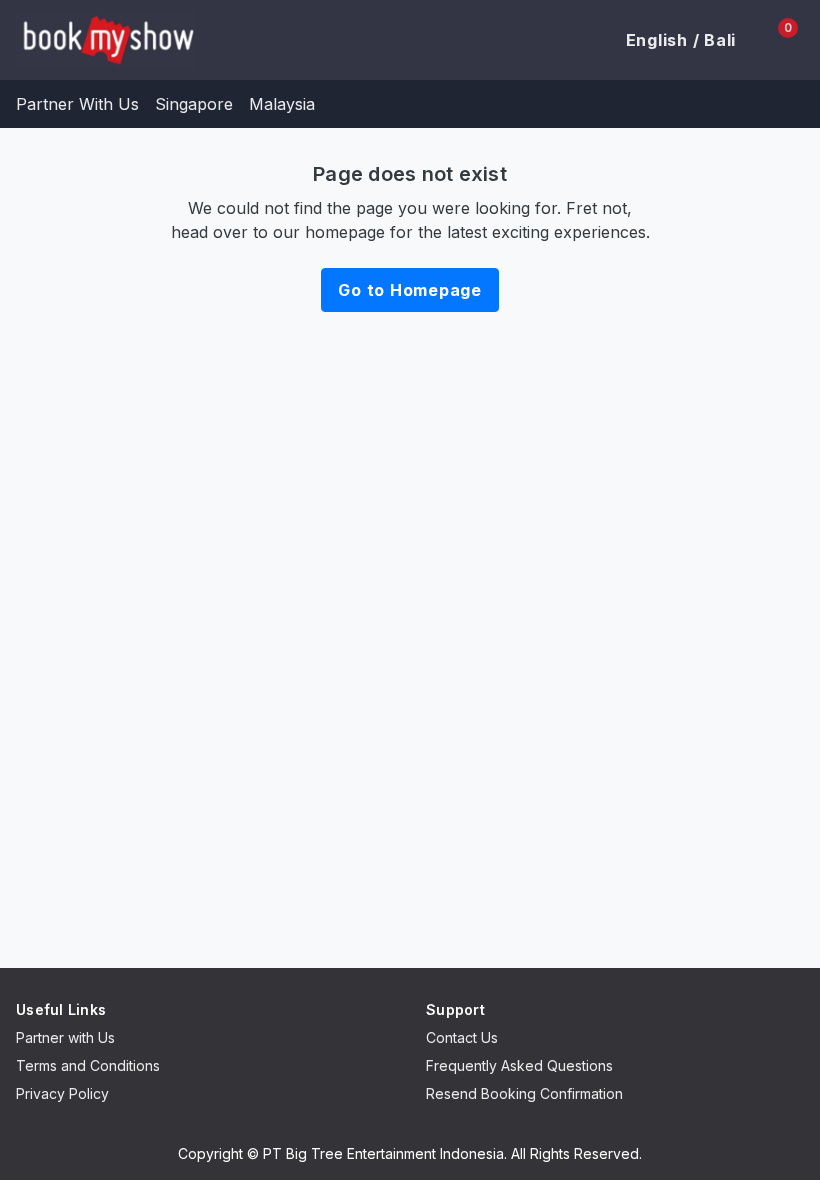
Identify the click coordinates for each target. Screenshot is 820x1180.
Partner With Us (77, 104)
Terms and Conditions (88, 1065)
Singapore (194, 104)
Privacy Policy (62, 1093)
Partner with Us (65, 1037)
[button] (669, 40)
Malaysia (282, 104)
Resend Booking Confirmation (524, 1093)
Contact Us (462, 1037)
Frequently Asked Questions (519, 1065)
